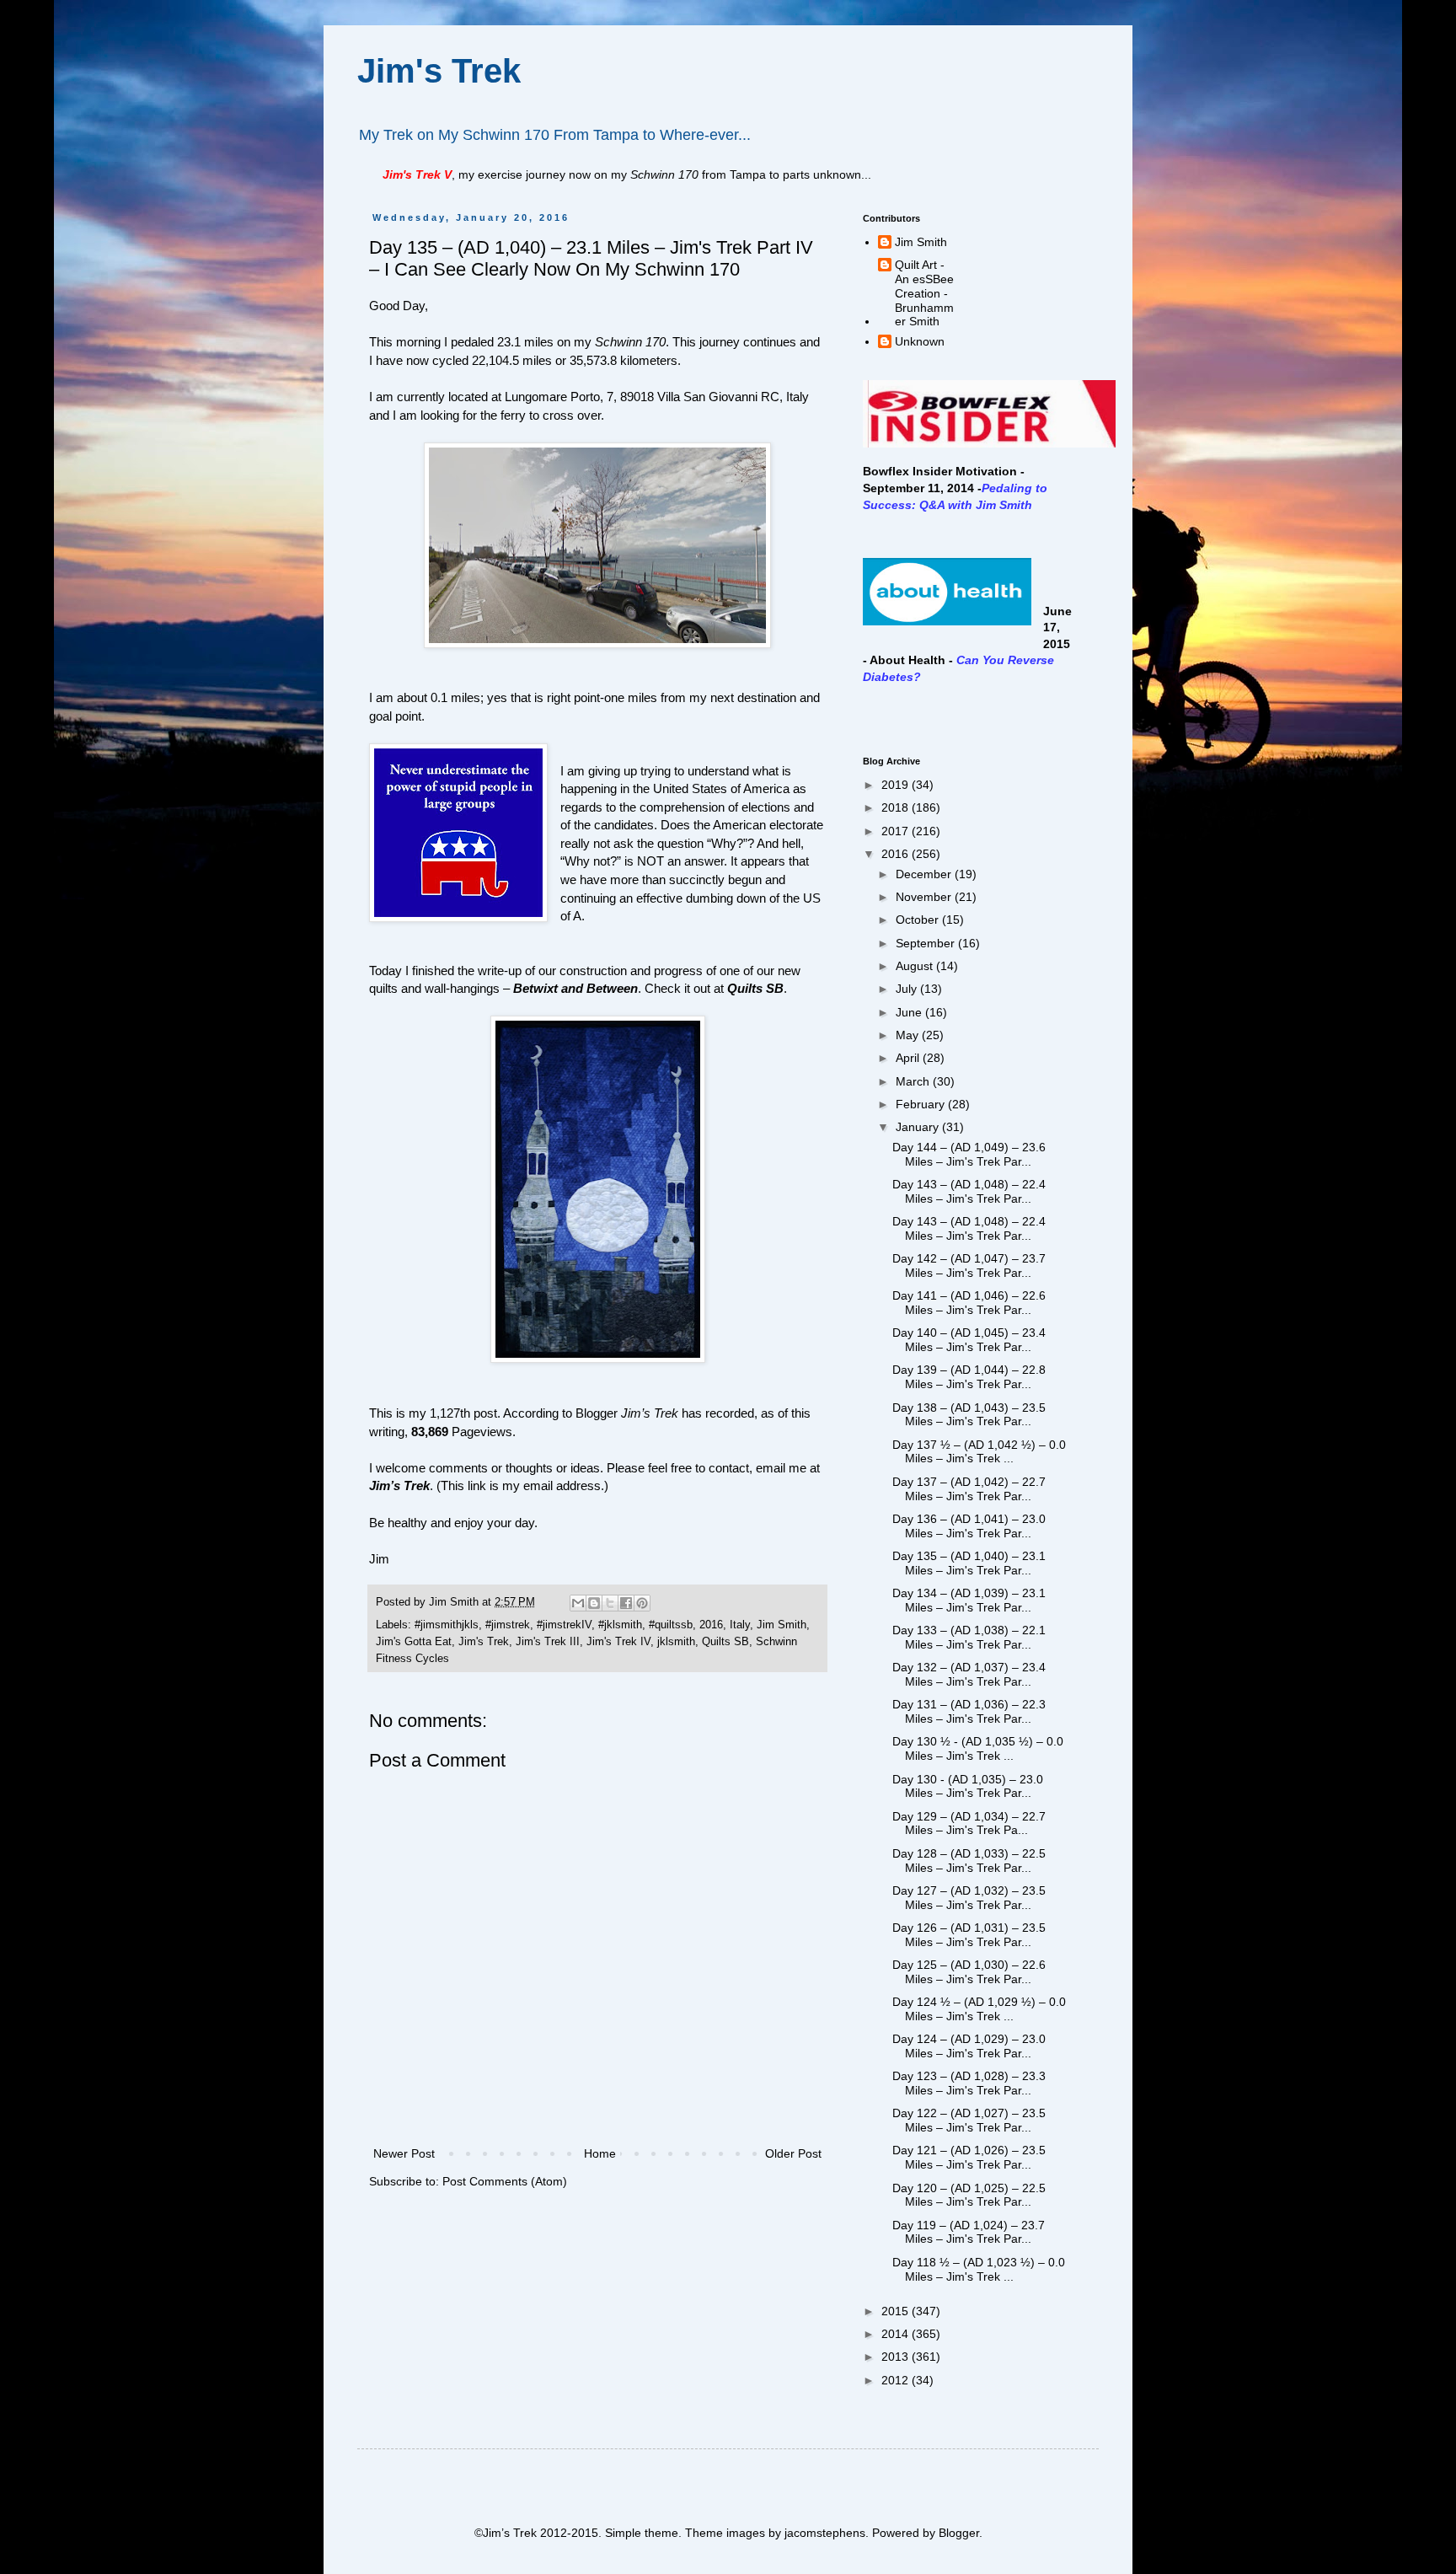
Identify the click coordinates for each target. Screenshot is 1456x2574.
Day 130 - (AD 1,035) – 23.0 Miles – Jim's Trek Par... (968, 1786)
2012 (897, 2380)
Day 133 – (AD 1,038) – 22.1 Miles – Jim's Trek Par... (969, 1637)
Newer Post (404, 2153)
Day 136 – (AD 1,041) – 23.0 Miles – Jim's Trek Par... (969, 1526)
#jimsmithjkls (447, 1625)
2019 (897, 785)
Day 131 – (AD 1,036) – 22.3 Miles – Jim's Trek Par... (969, 1711)
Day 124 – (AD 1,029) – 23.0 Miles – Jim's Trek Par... (969, 2046)
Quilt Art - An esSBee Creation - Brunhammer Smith (924, 293)
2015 (897, 2311)
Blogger (959, 2533)
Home (600, 2153)
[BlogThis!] (594, 1603)
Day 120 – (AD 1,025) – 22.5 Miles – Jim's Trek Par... (969, 2195)
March (914, 1081)
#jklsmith (620, 1625)
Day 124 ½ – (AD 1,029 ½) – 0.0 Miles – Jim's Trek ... (979, 2009)
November (925, 897)
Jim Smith (782, 1625)
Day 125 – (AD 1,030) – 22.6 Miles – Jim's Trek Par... (969, 1972)
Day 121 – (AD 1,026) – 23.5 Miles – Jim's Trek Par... (969, 2157)
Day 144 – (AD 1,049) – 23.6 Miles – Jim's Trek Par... (969, 1154)
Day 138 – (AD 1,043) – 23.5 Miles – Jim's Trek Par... (969, 1415)
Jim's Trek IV (618, 1642)
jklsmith (676, 1642)
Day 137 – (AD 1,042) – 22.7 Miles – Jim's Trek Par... (969, 1489)
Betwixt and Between (575, 988)
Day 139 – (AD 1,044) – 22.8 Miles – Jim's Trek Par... (969, 1377)
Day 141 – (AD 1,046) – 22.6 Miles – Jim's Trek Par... (969, 1303)
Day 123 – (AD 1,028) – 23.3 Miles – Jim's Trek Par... (969, 2083)
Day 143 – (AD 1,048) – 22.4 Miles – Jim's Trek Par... (969, 1191)
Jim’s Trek (399, 1485)
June (910, 1012)
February (922, 1104)
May (909, 1035)
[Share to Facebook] (626, 1603)
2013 (897, 2357)
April (909, 1058)
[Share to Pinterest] (642, 1603)
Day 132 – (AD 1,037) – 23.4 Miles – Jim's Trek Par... (969, 1674)
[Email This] (578, 1603)
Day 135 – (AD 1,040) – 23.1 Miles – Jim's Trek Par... (969, 1563)
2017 (897, 831)
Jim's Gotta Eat (414, 1642)
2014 (897, 2334)
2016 (711, 1625)
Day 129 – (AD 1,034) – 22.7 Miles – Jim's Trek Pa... (969, 1823)
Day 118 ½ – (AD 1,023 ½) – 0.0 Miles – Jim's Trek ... (979, 2269)
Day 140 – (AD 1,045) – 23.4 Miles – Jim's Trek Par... (969, 1340)
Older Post (793, 2153)
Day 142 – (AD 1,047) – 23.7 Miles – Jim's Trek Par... (969, 1266)
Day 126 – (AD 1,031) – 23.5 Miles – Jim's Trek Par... (969, 1935)
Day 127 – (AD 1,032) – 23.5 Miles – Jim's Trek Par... (969, 1898)
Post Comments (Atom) (505, 2181)
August (916, 966)
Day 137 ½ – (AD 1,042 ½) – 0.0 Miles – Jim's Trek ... (979, 1452)
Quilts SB (755, 988)
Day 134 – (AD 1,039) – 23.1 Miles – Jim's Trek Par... (969, 1600)
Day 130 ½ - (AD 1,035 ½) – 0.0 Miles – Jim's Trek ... (978, 1748)
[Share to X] (610, 1603)
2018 (897, 807)
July (908, 989)
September (927, 943)
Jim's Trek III (548, 1642)
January (919, 1127)
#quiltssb (671, 1625)
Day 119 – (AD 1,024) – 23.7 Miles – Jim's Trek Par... (969, 2232)
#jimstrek (508, 1625)
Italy (740, 1625)
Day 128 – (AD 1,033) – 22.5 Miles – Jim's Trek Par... (969, 1861)
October (919, 920)
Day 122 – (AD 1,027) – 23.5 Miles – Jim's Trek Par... (969, 2120)
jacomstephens (825, 2533)
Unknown (920, 341)
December (925, 874)
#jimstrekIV (564, 1625)
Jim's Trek (439, 71)
